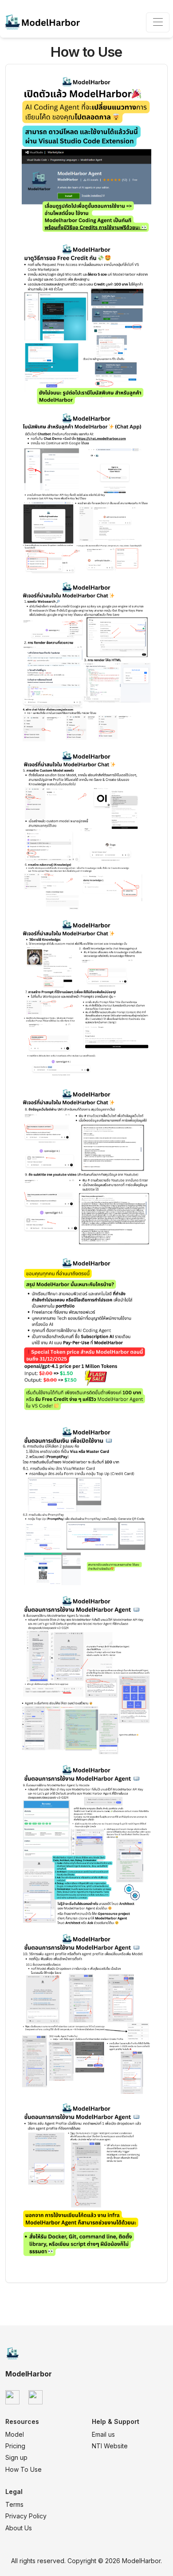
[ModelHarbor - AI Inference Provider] (43, 22)
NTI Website (110, 2446)
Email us (103, 2434)
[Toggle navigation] (158, 22)
